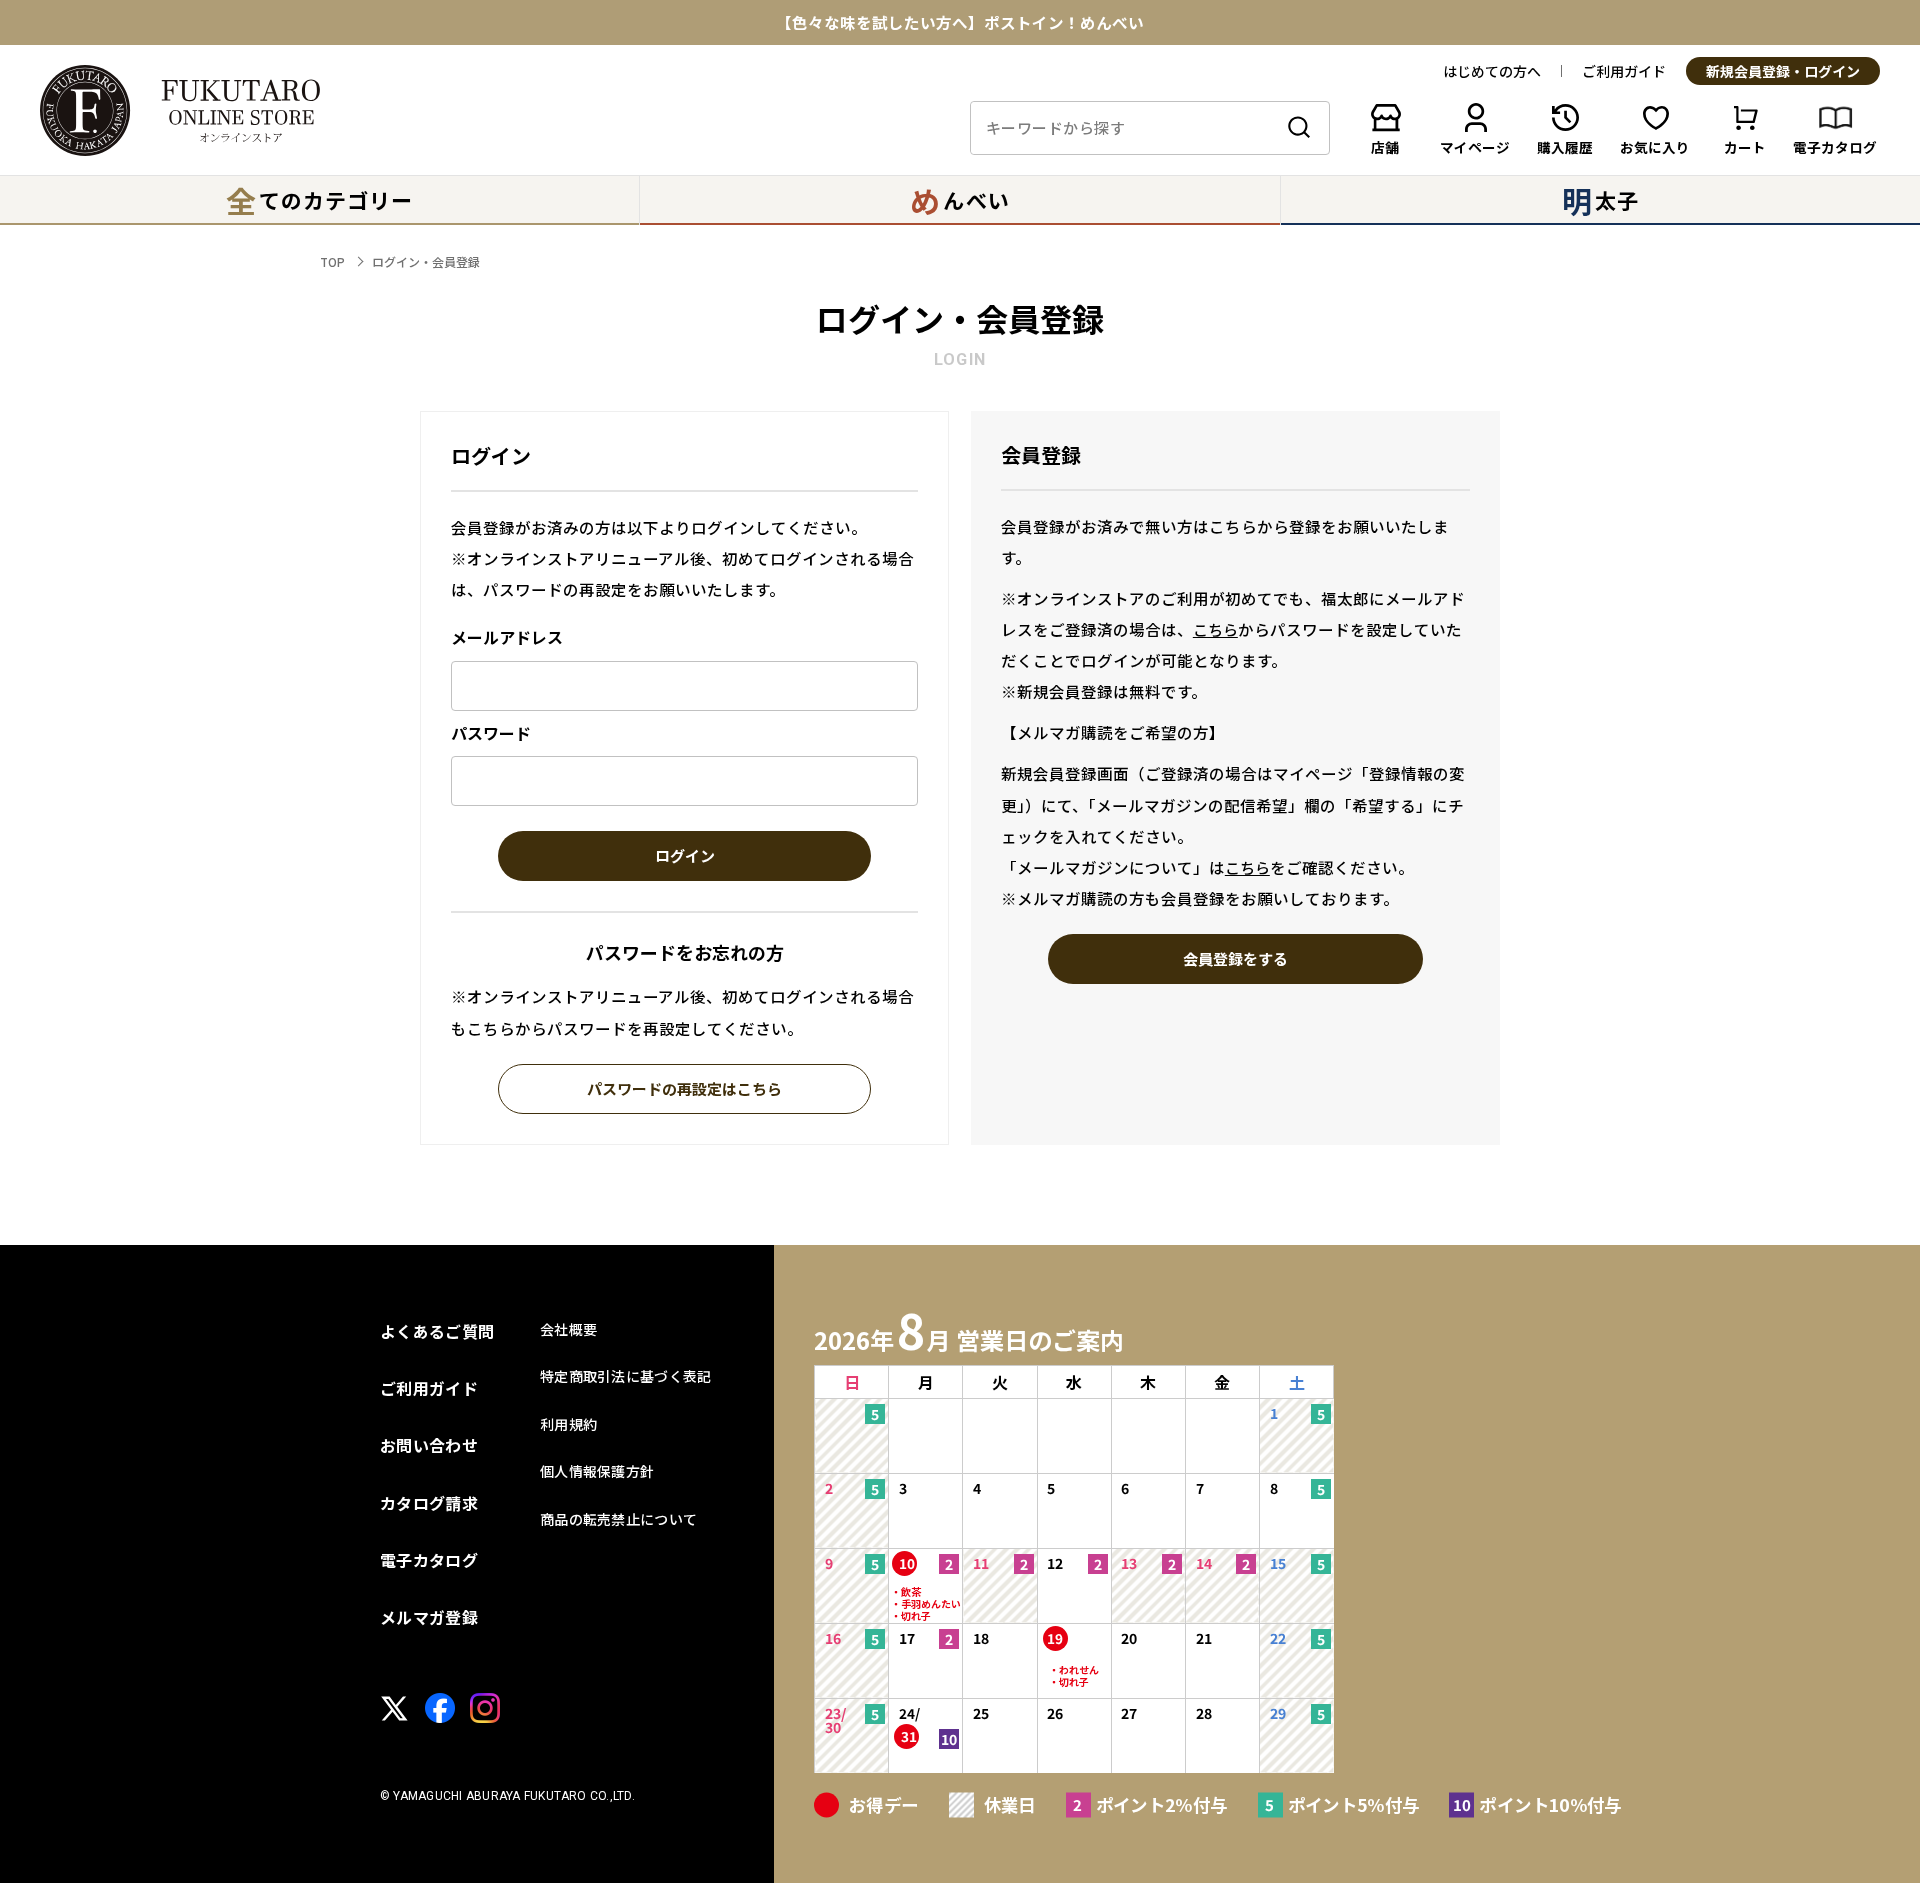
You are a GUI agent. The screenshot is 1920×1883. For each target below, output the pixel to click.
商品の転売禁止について (618, 1519)
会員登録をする (1235, 960)
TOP (332, 261)
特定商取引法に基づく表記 (625, 1376)
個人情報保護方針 (597, 1471)
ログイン (685, 857)
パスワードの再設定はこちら (684, 1090)
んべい (959, 200)
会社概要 (568, 1329)
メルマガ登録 (429, 1617)
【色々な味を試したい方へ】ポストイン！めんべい (960, 23)
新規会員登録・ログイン (1783, 72)
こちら (1215, 629)
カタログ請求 (429, 1503)
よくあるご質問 (437, 1331)
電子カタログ (429, 1560)
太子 (1600, 200)
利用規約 (568, 1424)
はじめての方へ (1492, 71)
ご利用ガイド (1624, 71)
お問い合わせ (429, 1445)
